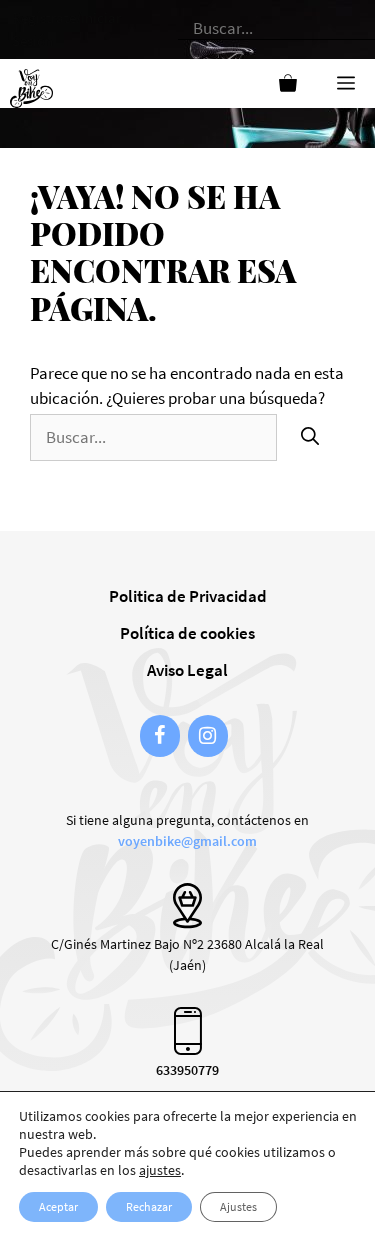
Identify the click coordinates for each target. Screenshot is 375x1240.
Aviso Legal (187, 670)
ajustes (160, 1170)
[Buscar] (310, 436)
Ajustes (238, 1206)
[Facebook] (160, 736)
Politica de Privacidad (188, 596)
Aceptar (58, 1206)
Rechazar (149, 1206)
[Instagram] (208, 736)
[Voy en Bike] (36, 84)
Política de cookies (187, 633)
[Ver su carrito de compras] (288, 83)
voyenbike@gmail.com (187, 841)
